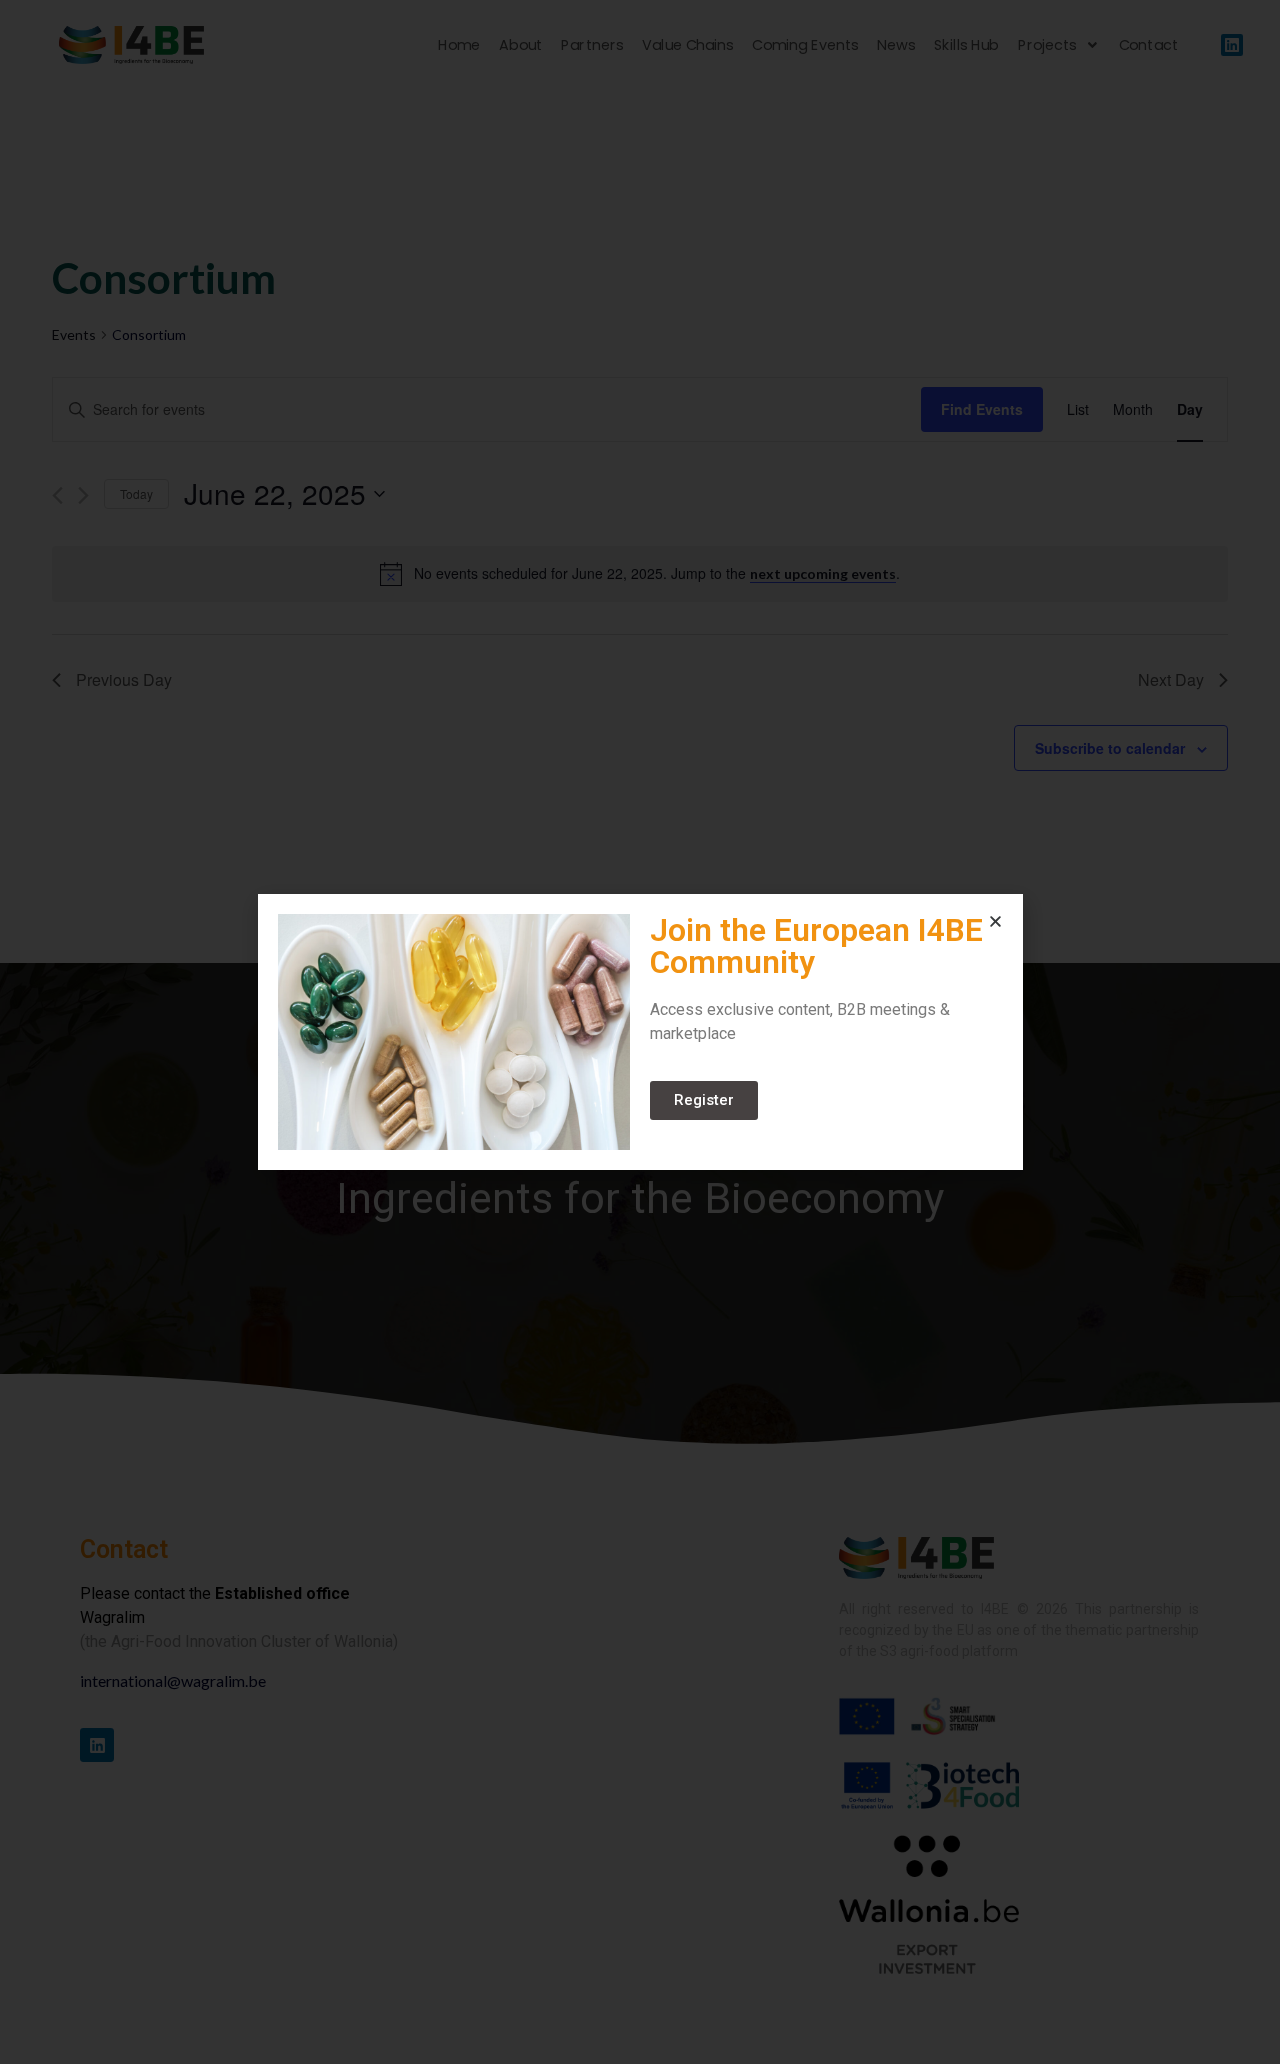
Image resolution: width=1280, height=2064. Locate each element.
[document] (640, 1032)
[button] (995, 921)
